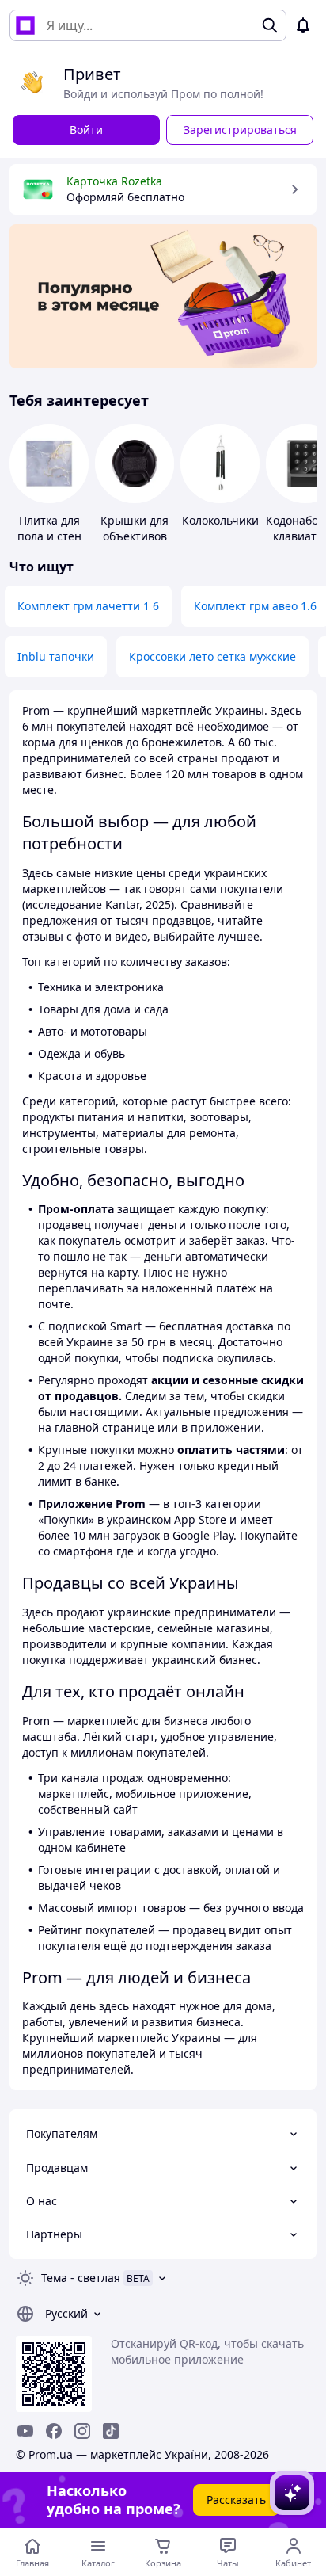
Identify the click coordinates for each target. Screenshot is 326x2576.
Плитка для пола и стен (49, 528)
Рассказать (236, 2500)
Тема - (81, 2278)
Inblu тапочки (56, 656)
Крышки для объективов (135, 528)
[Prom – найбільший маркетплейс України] (25, 25)
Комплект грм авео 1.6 (255, 606)
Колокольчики (220, 520)
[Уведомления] (303, 25)
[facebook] (54, 2431)
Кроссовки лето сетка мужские (212, 656)
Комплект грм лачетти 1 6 (88, 606)
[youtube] (25, 2431)
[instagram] (82, 2431)
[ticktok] (111, 2431)
